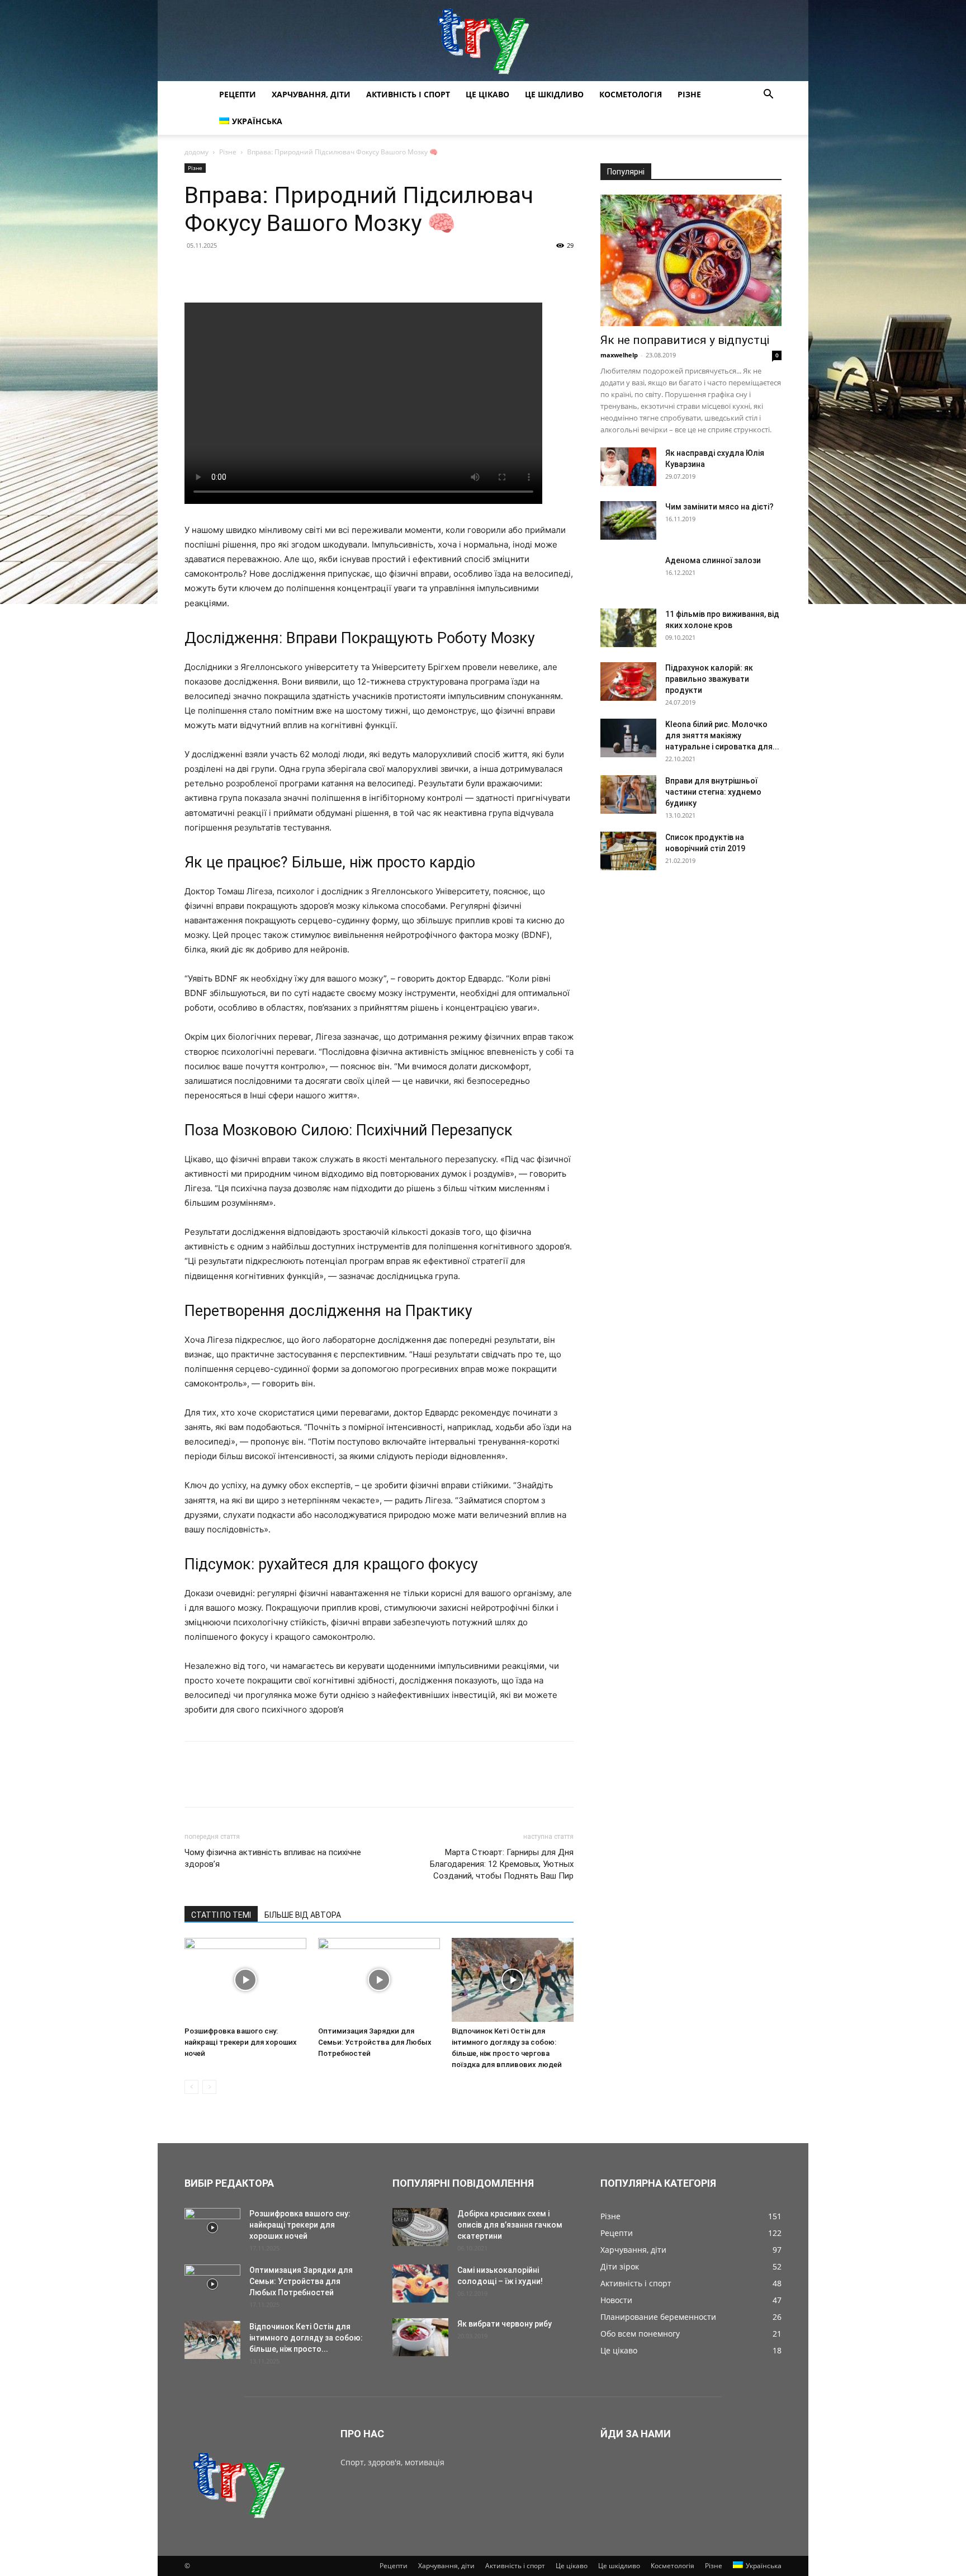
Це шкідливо (554, 94)
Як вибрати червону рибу (505, 2324)
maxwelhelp (619, 355)
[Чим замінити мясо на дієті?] (628, 520)
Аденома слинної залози (713, 560)
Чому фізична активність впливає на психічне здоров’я (273, 1858)
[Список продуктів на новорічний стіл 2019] (628, 851)
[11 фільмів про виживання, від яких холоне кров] (628, 628)
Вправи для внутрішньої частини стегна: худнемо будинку (713, 792)
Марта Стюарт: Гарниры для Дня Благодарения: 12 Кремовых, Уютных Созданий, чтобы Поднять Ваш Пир (502, 1864)
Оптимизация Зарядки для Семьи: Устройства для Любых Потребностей (375, 2042)
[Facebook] (196, 271)
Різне (689, 94)
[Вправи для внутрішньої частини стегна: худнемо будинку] (628, 794)
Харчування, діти (311, 94)
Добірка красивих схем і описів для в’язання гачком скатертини (510, 2225)
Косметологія (631, 94)
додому (196, 152)
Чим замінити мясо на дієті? (719, 507)
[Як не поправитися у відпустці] (691, 260)
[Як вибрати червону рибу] (420, 2337)
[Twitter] (221, 271)
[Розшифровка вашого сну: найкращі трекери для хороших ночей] (245, 1980)
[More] (299, 271)
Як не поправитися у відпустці (685, 340)
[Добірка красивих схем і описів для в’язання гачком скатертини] (420, 2227)
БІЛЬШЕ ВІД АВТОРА (303, 1915)
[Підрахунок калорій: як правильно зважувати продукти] (628, 681)
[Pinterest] (247, 271)
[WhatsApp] (273, 271)
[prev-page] (191, 2087)
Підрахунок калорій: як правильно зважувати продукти (709, 679)
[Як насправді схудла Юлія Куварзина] (628, 467)
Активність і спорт (408, 94)
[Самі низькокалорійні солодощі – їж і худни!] (420, 2284)
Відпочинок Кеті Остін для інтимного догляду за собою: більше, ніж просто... (306, 2338)
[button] (768, 95)
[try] (483, 41)
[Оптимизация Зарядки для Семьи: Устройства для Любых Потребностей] (379, 1980)
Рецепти (238, 94)
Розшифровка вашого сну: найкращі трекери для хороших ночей (241, 2042)
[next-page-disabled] (209, 2087)
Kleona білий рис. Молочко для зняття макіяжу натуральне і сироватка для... (722, 735)
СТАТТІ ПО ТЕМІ (221, 1915)
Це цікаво (487, 94)
